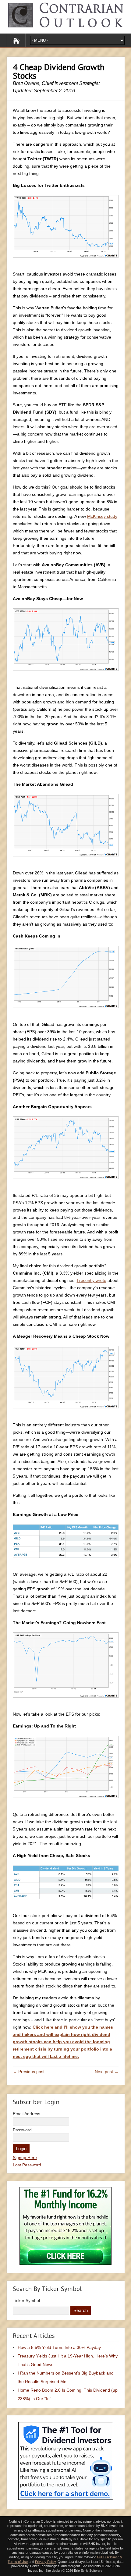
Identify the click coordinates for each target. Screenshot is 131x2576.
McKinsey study (102, 516)
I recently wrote (92, 1280)
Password (22, 2130)
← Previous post (29, 2072)
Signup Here (25, 2158)
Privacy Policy (45, 2562)
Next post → (107, 2072)
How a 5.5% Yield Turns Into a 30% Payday (59, 2347)
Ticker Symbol (26, 2300)
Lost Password (27, 2165)
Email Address (27, 2114)
